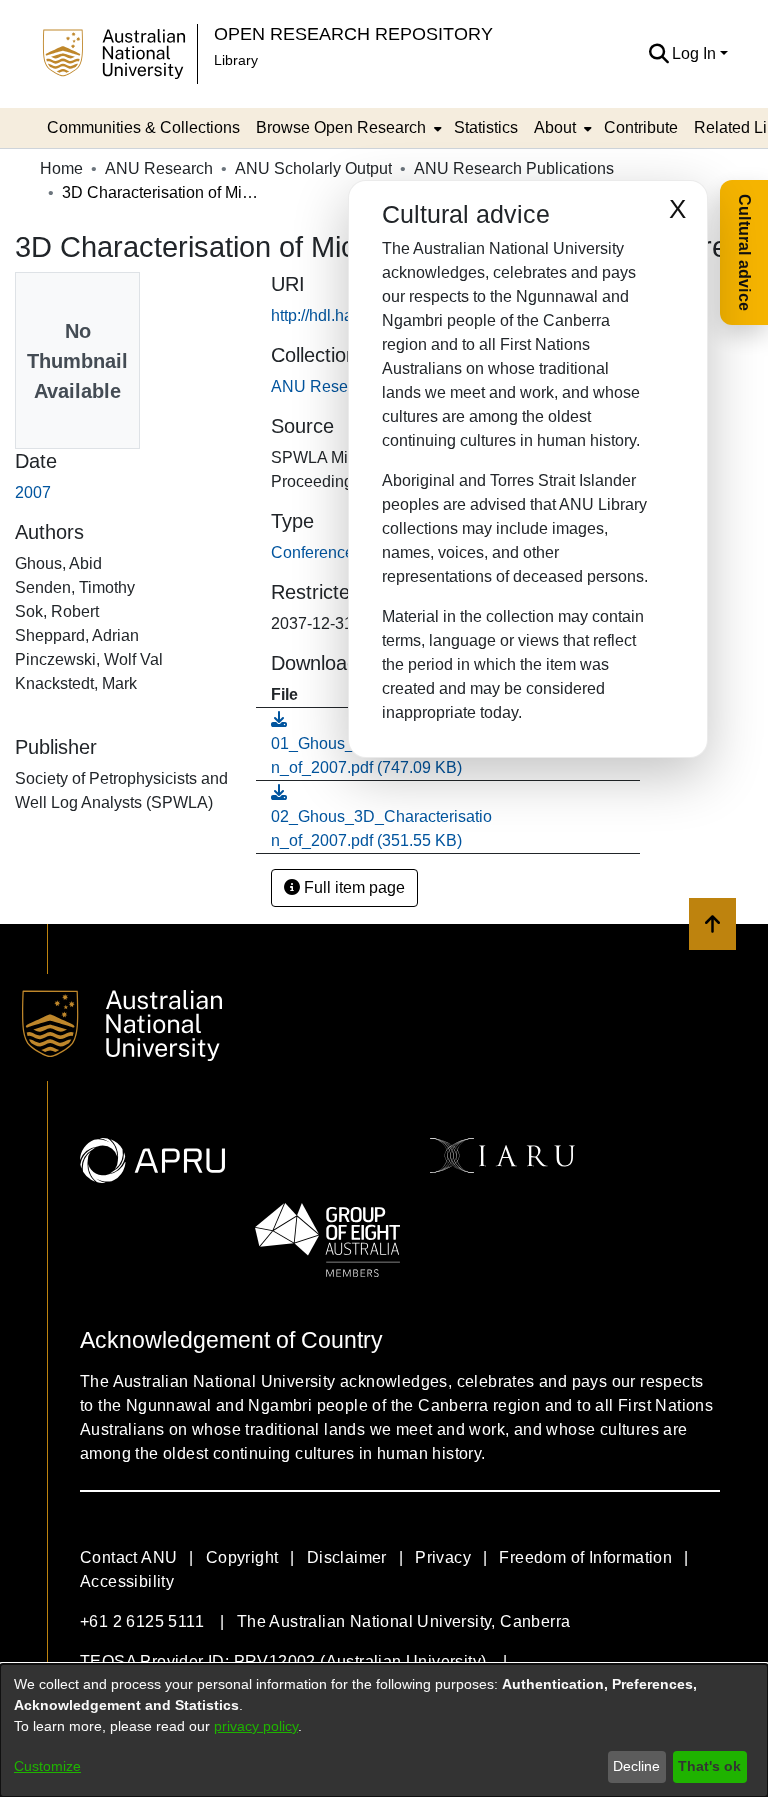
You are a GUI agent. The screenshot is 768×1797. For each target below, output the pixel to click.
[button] (658, 54)
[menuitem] (347, 128)
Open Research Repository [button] (353, 33)
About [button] (555, 127)
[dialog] (384, 1730)
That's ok (709, 1766)
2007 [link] (33, 492)
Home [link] (61, 168)
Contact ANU (128, 1557)
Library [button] (236, 60)
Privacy (443, 1557)
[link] (381, 816)
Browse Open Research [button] (341, 127)
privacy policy (256, 1726)
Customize (47, 1766)
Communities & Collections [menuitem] (143, 127)
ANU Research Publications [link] (514, 168)
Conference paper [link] (335, 552)
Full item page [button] (352, 887)
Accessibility (127, 1581)
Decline (636, 1766)
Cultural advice (744, 252)
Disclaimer (347, 1557)
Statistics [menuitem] (486, 127)
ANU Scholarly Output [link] (313, 168)
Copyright (242, 1557)
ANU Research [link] (159, 168)
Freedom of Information (585, 1557)
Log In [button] (696, 53)
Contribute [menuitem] (641, 127)
